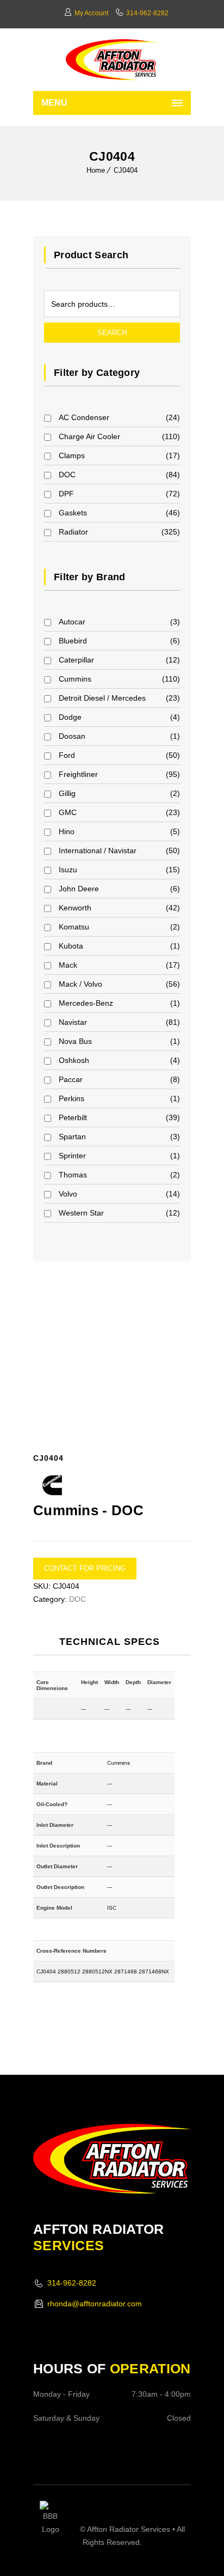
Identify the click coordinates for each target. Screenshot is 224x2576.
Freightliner (78, 774)
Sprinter (72, 1156)
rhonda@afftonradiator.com (95, 2304)
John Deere (79, 889)
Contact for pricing (85, 1568)
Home (96, 170)
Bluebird (73, 641)
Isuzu (68, 870)
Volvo (68, 1194)
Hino (67, 831)
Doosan (72, 736)
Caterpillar (76, 660)
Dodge (70, 717)
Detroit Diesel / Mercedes (102, 698)
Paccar (71, 1079)
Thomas (73, 1175)
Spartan (72, 1137)
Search (112, 333)
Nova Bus (75, 1041)
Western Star (81, 1213)
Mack (68, 965)
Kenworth (75, 908)
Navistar (73, 1022)
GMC (68, 812)
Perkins (71, 1098)
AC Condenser (84, 417)
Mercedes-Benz (86, 1003)
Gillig (67, 793)
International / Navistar (98, 850)
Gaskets (73, 513)
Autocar (72, 622)
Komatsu (74, 927)
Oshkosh (74, 1060)
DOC (67, 475)
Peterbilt (73, 1117)
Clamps (72, 455)
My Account (91, 13)
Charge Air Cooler (89, 436)
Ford (67, 755)
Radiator (73, 532)
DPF (66, 494)
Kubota (71, 946)
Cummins (75, 679)
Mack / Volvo (80, 984)
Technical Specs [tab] (110, 1642)
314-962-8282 (147, 13)
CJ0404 (126, 170)
